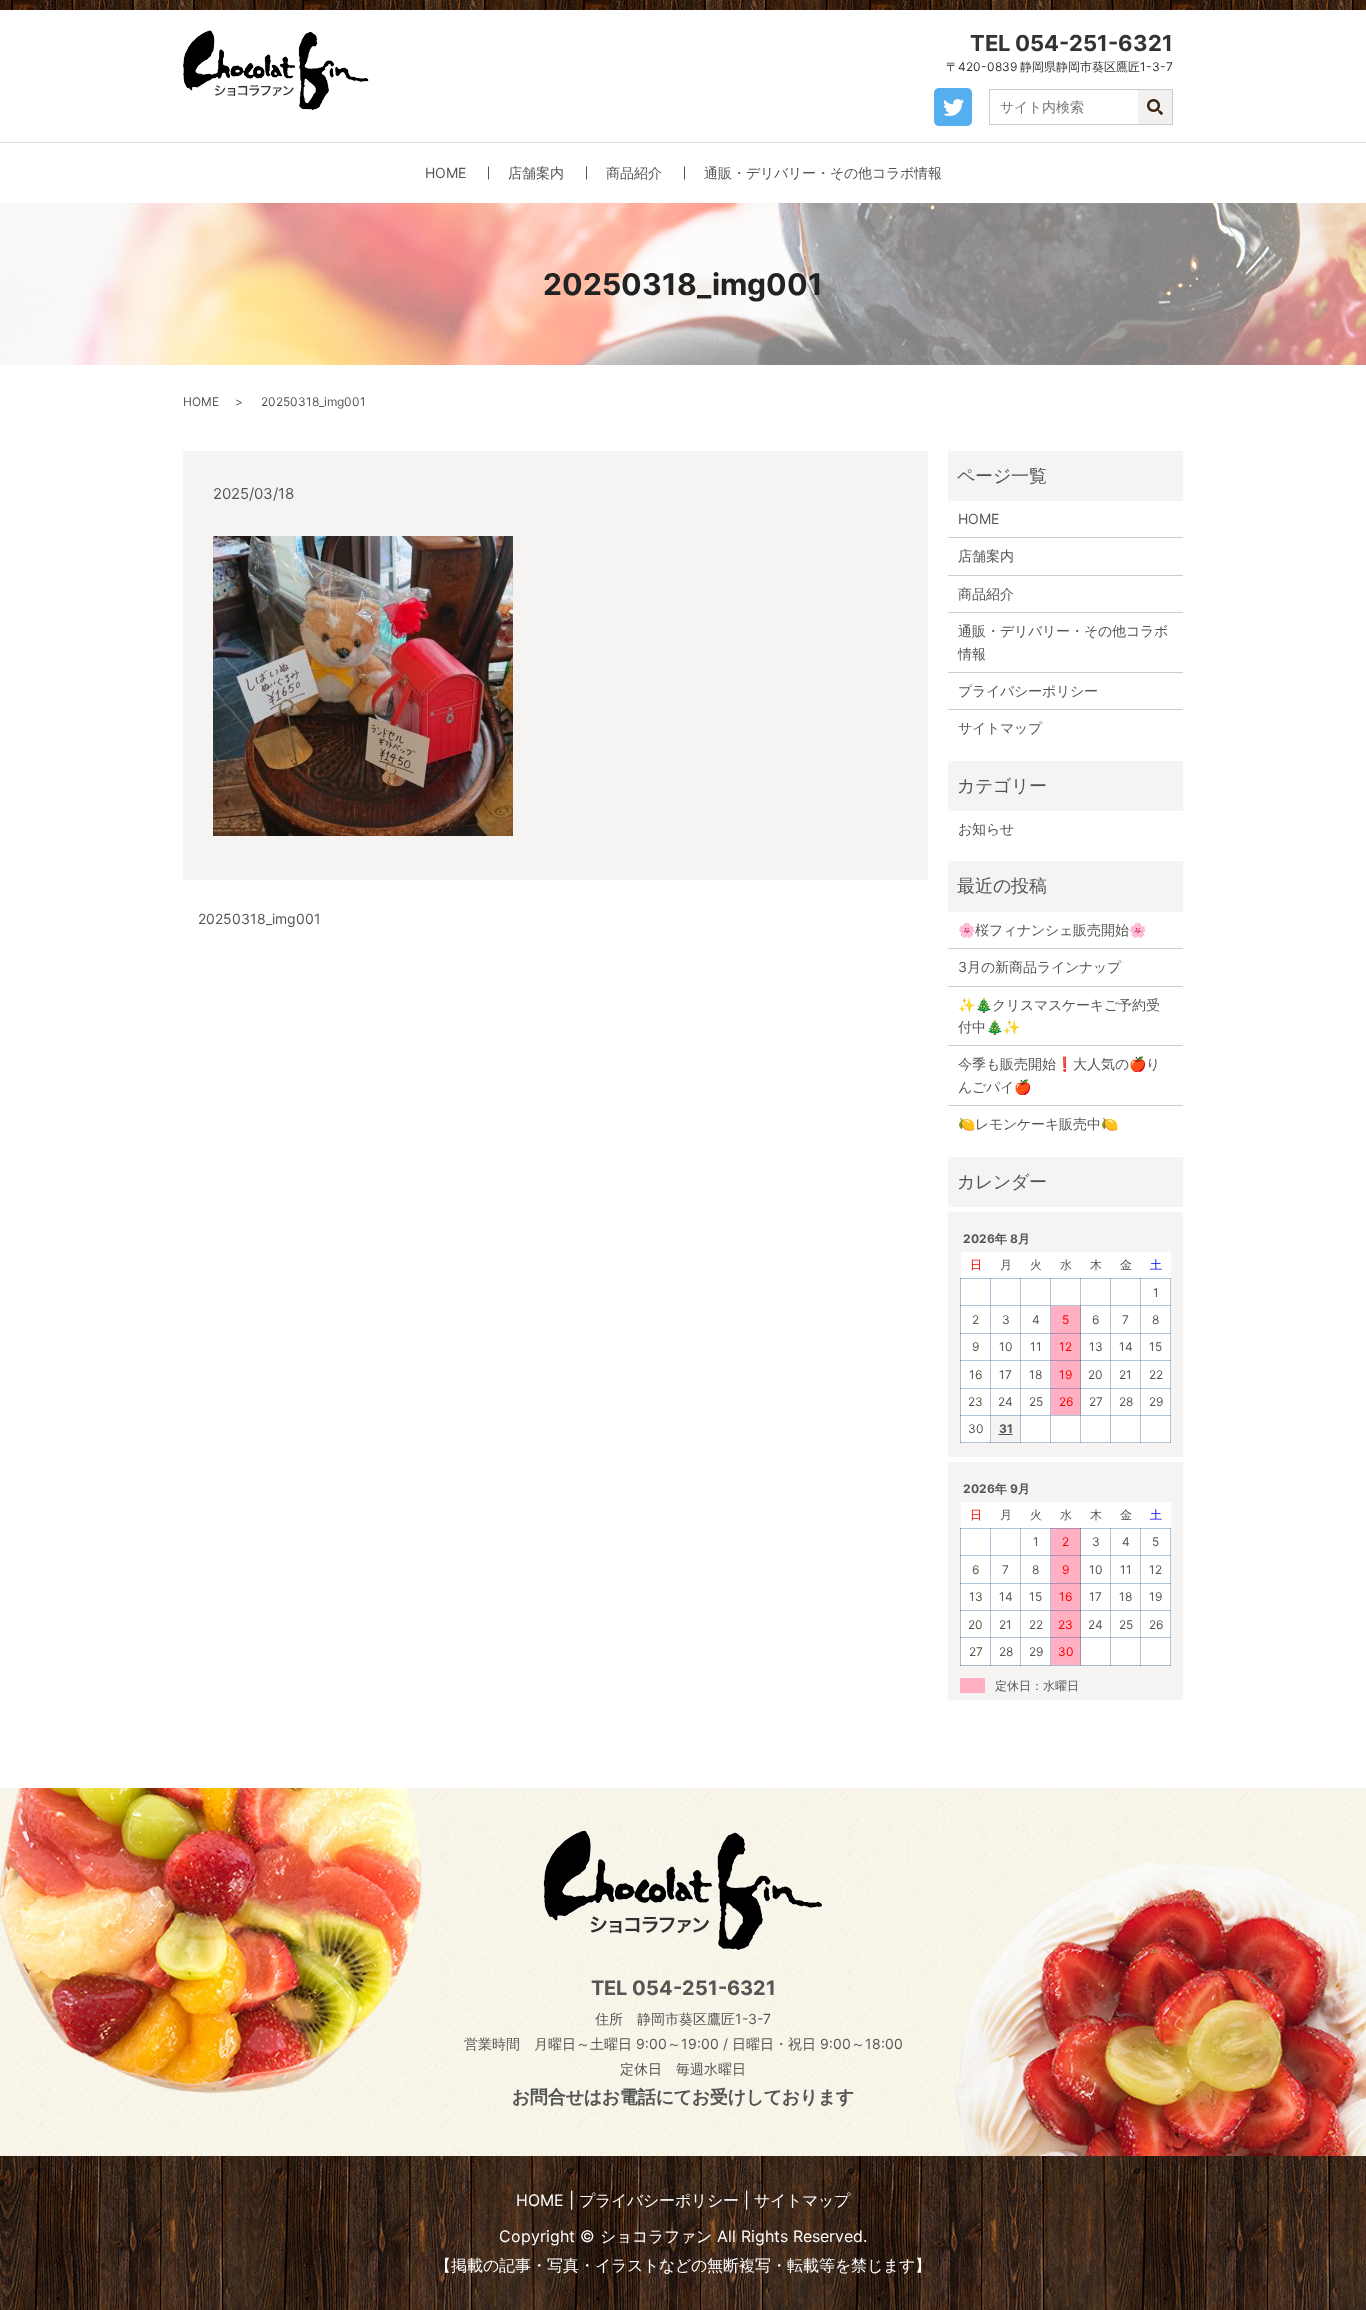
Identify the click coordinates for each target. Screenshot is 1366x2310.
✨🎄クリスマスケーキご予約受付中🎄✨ (1059, 1015)
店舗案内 (536, 172)
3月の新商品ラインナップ (1039, 966)
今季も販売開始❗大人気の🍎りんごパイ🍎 (1059, 1074)
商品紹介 (634, 172)
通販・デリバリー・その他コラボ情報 (823, 172)
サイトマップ (1000, 727)
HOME (445, 172)
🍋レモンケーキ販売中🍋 (1038, 1123)
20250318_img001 (259, 918)
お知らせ (986, 828)
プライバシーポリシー (1028, 690)
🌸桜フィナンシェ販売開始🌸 (1052, 929)
